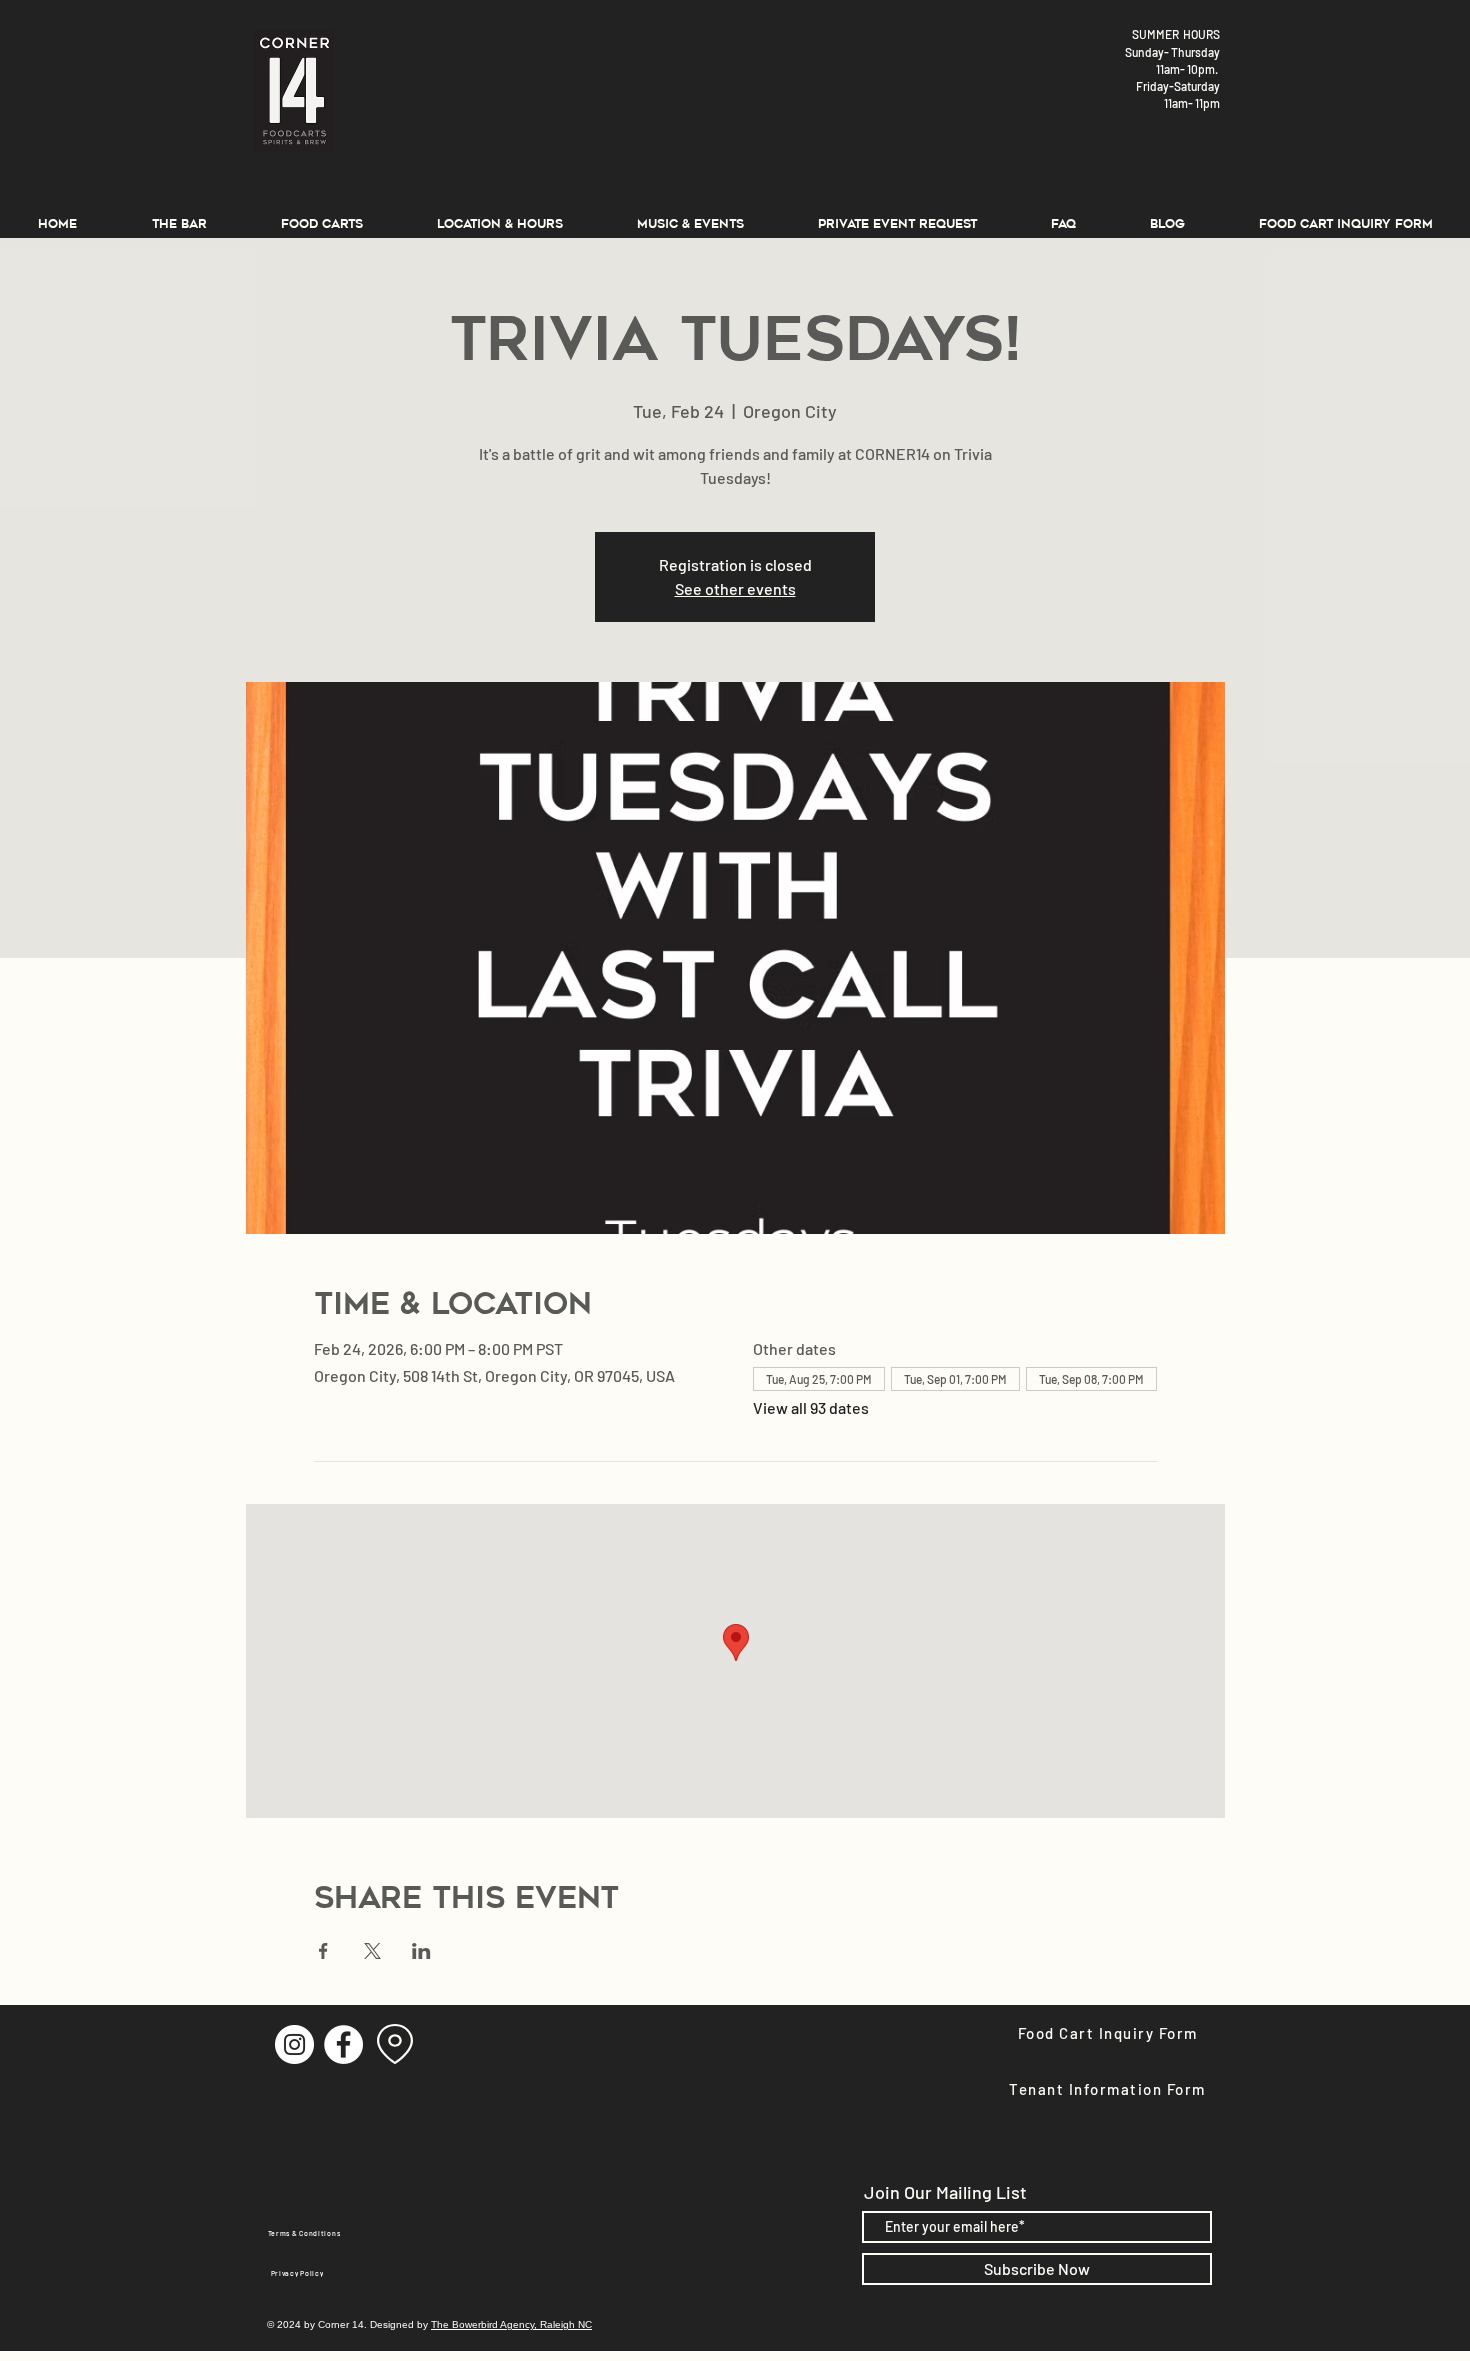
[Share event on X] (372, 1951)
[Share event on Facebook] (323, 1951)
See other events (735, 588)
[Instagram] (294, 2044)
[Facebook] (343, 2044)
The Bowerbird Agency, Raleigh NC (511, 2324)
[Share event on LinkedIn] (421, 1951)
